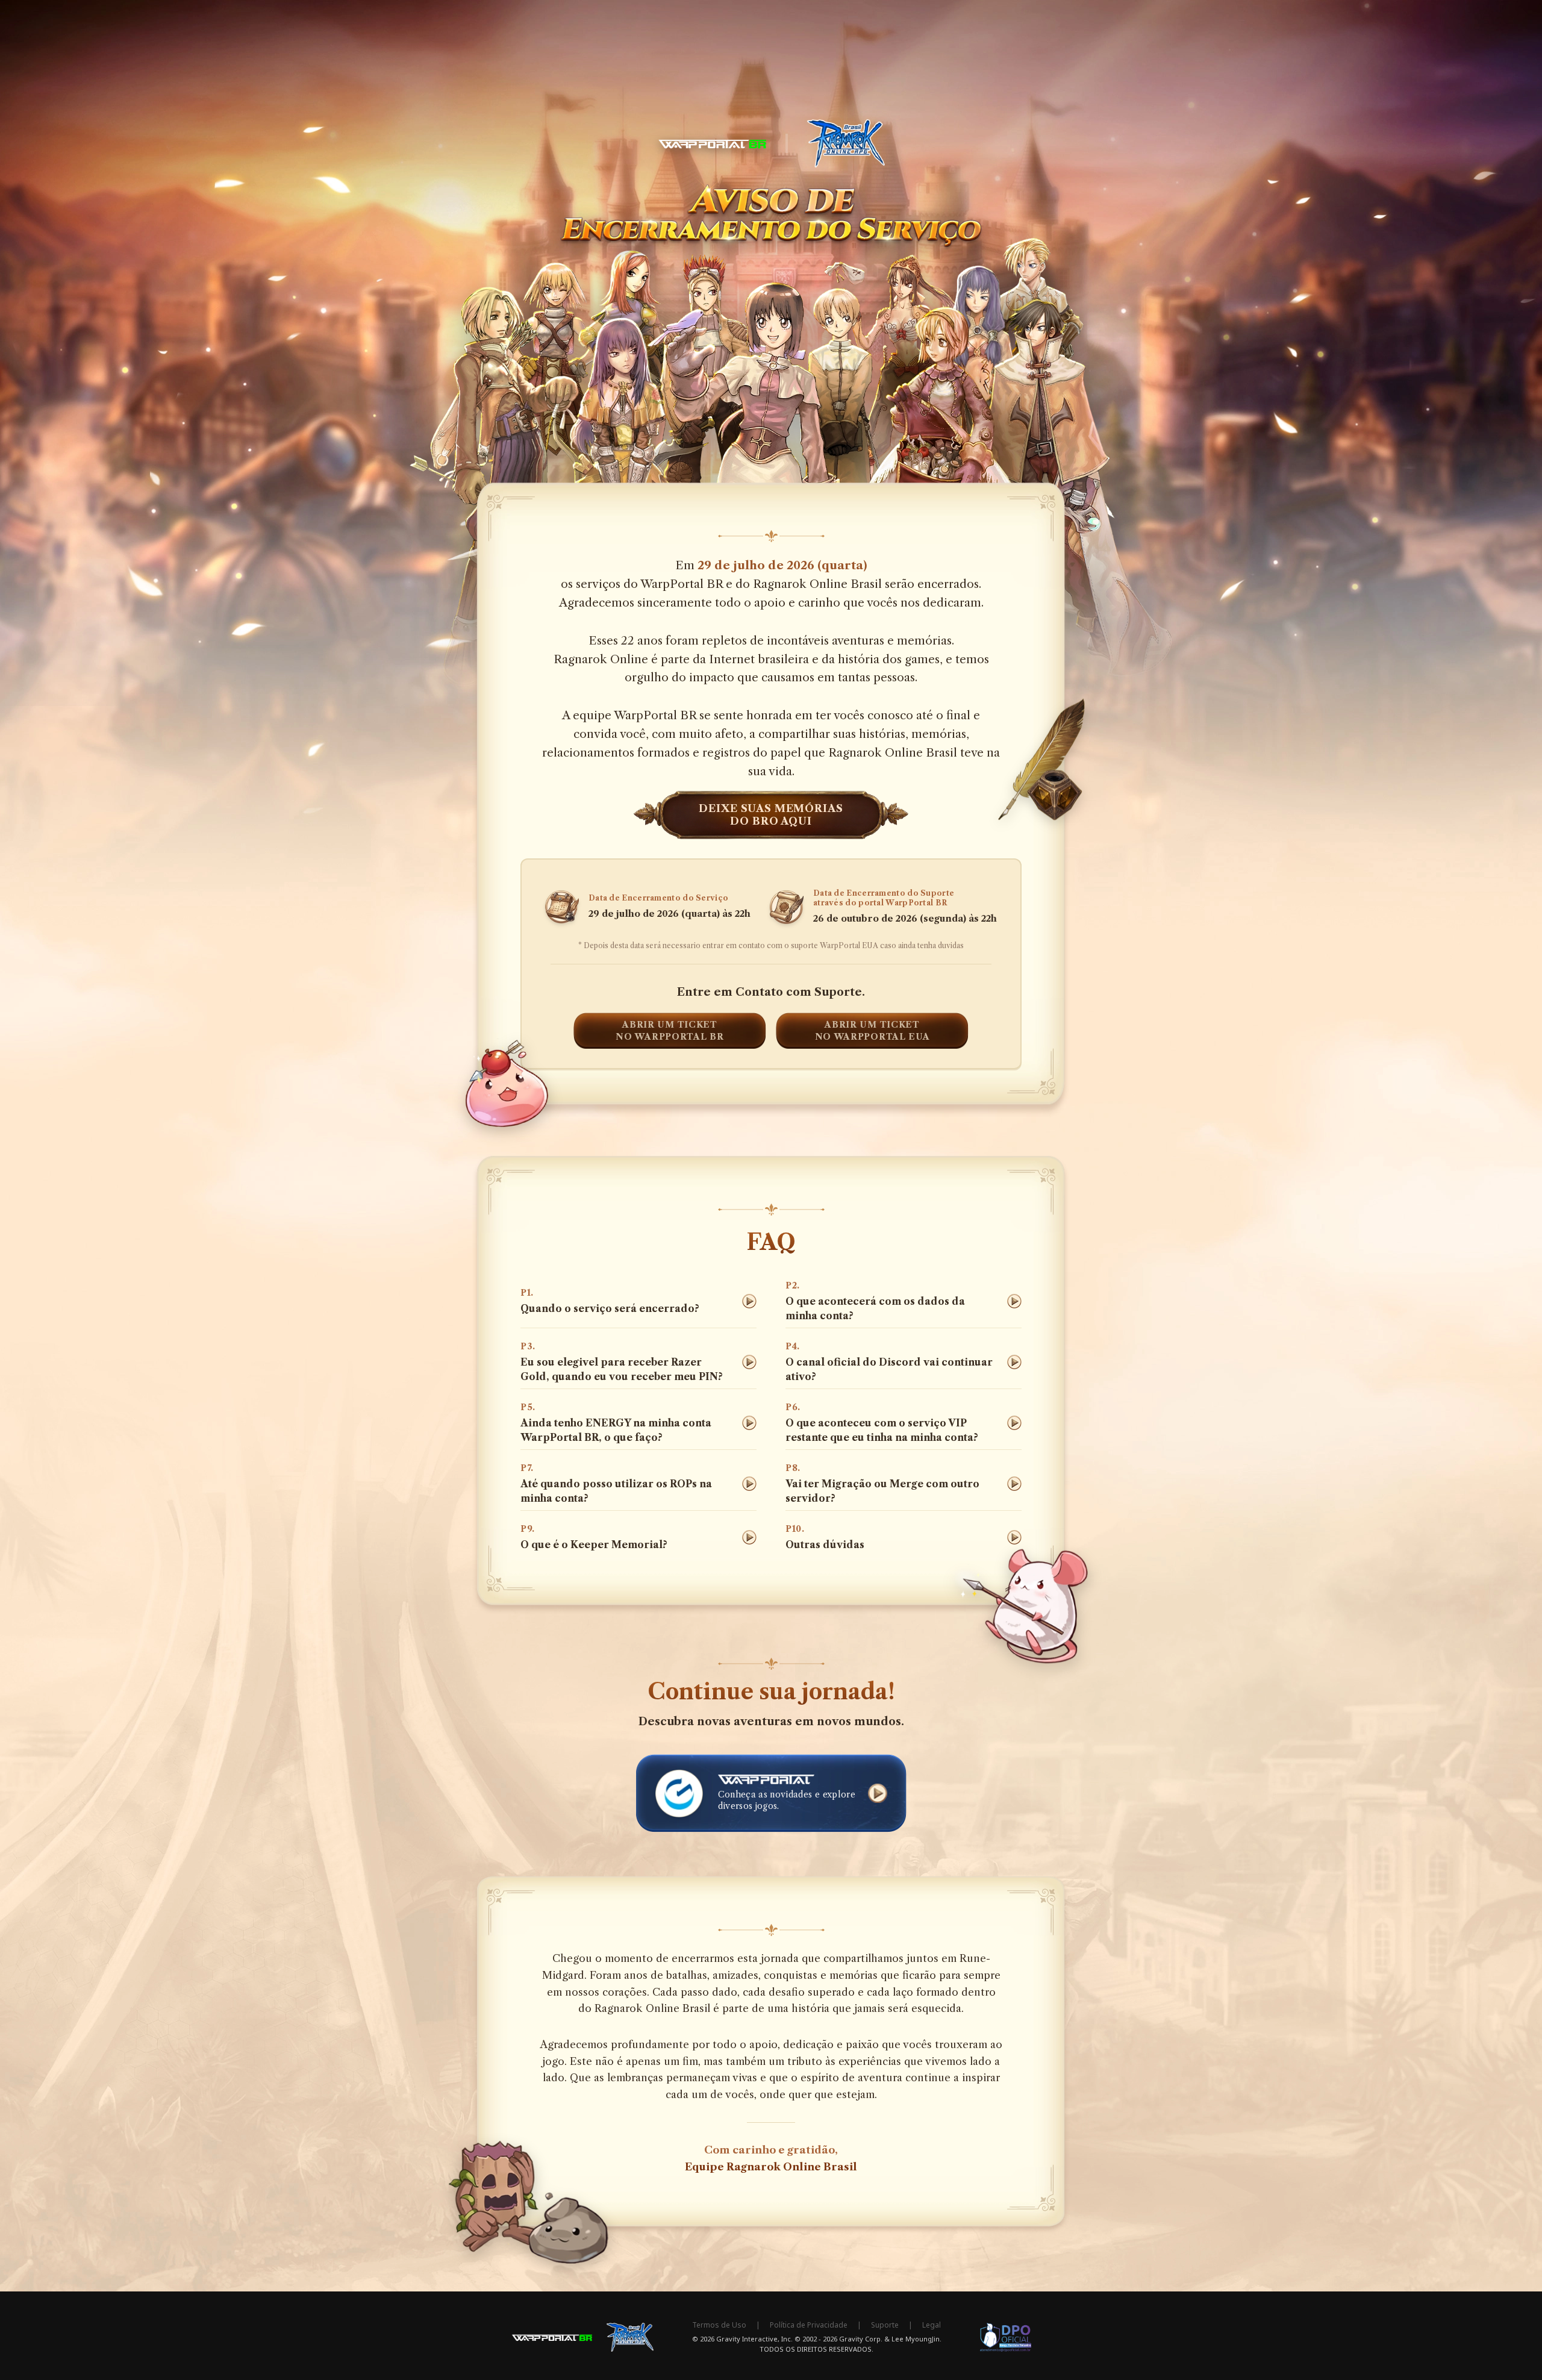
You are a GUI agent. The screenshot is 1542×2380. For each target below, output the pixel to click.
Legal (932, 2325)
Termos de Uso (719, 2325)
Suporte (885, 2325)
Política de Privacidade (809, 2325)
